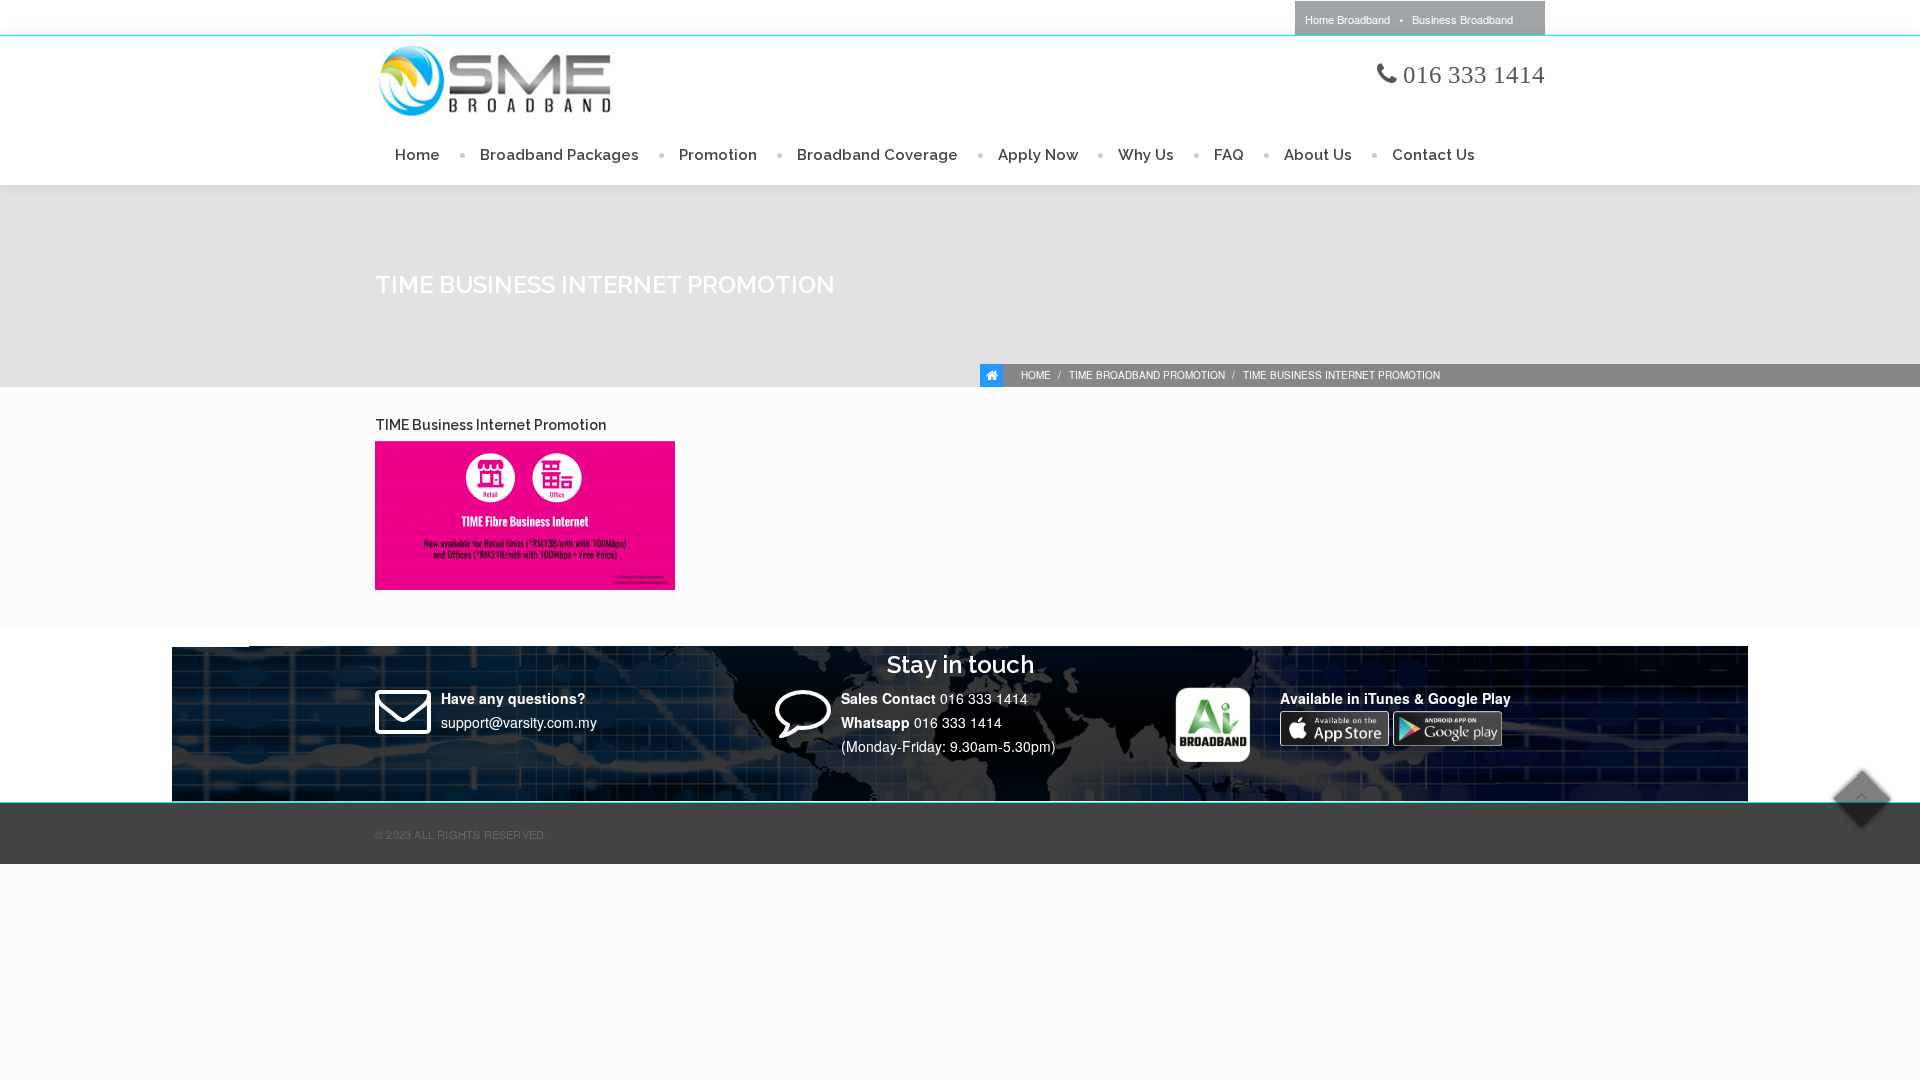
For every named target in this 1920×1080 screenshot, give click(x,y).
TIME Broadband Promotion (1147, 375)
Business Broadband (1462, 19)
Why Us (1146, 155)
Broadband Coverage (877, 155)
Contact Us (1433, 155)
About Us (1318, 155)
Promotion (718, 155)
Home (417, 155)
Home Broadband (1347, 19)
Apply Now (1038, 155)
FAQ (1229, 155)
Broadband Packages (559, 155)
